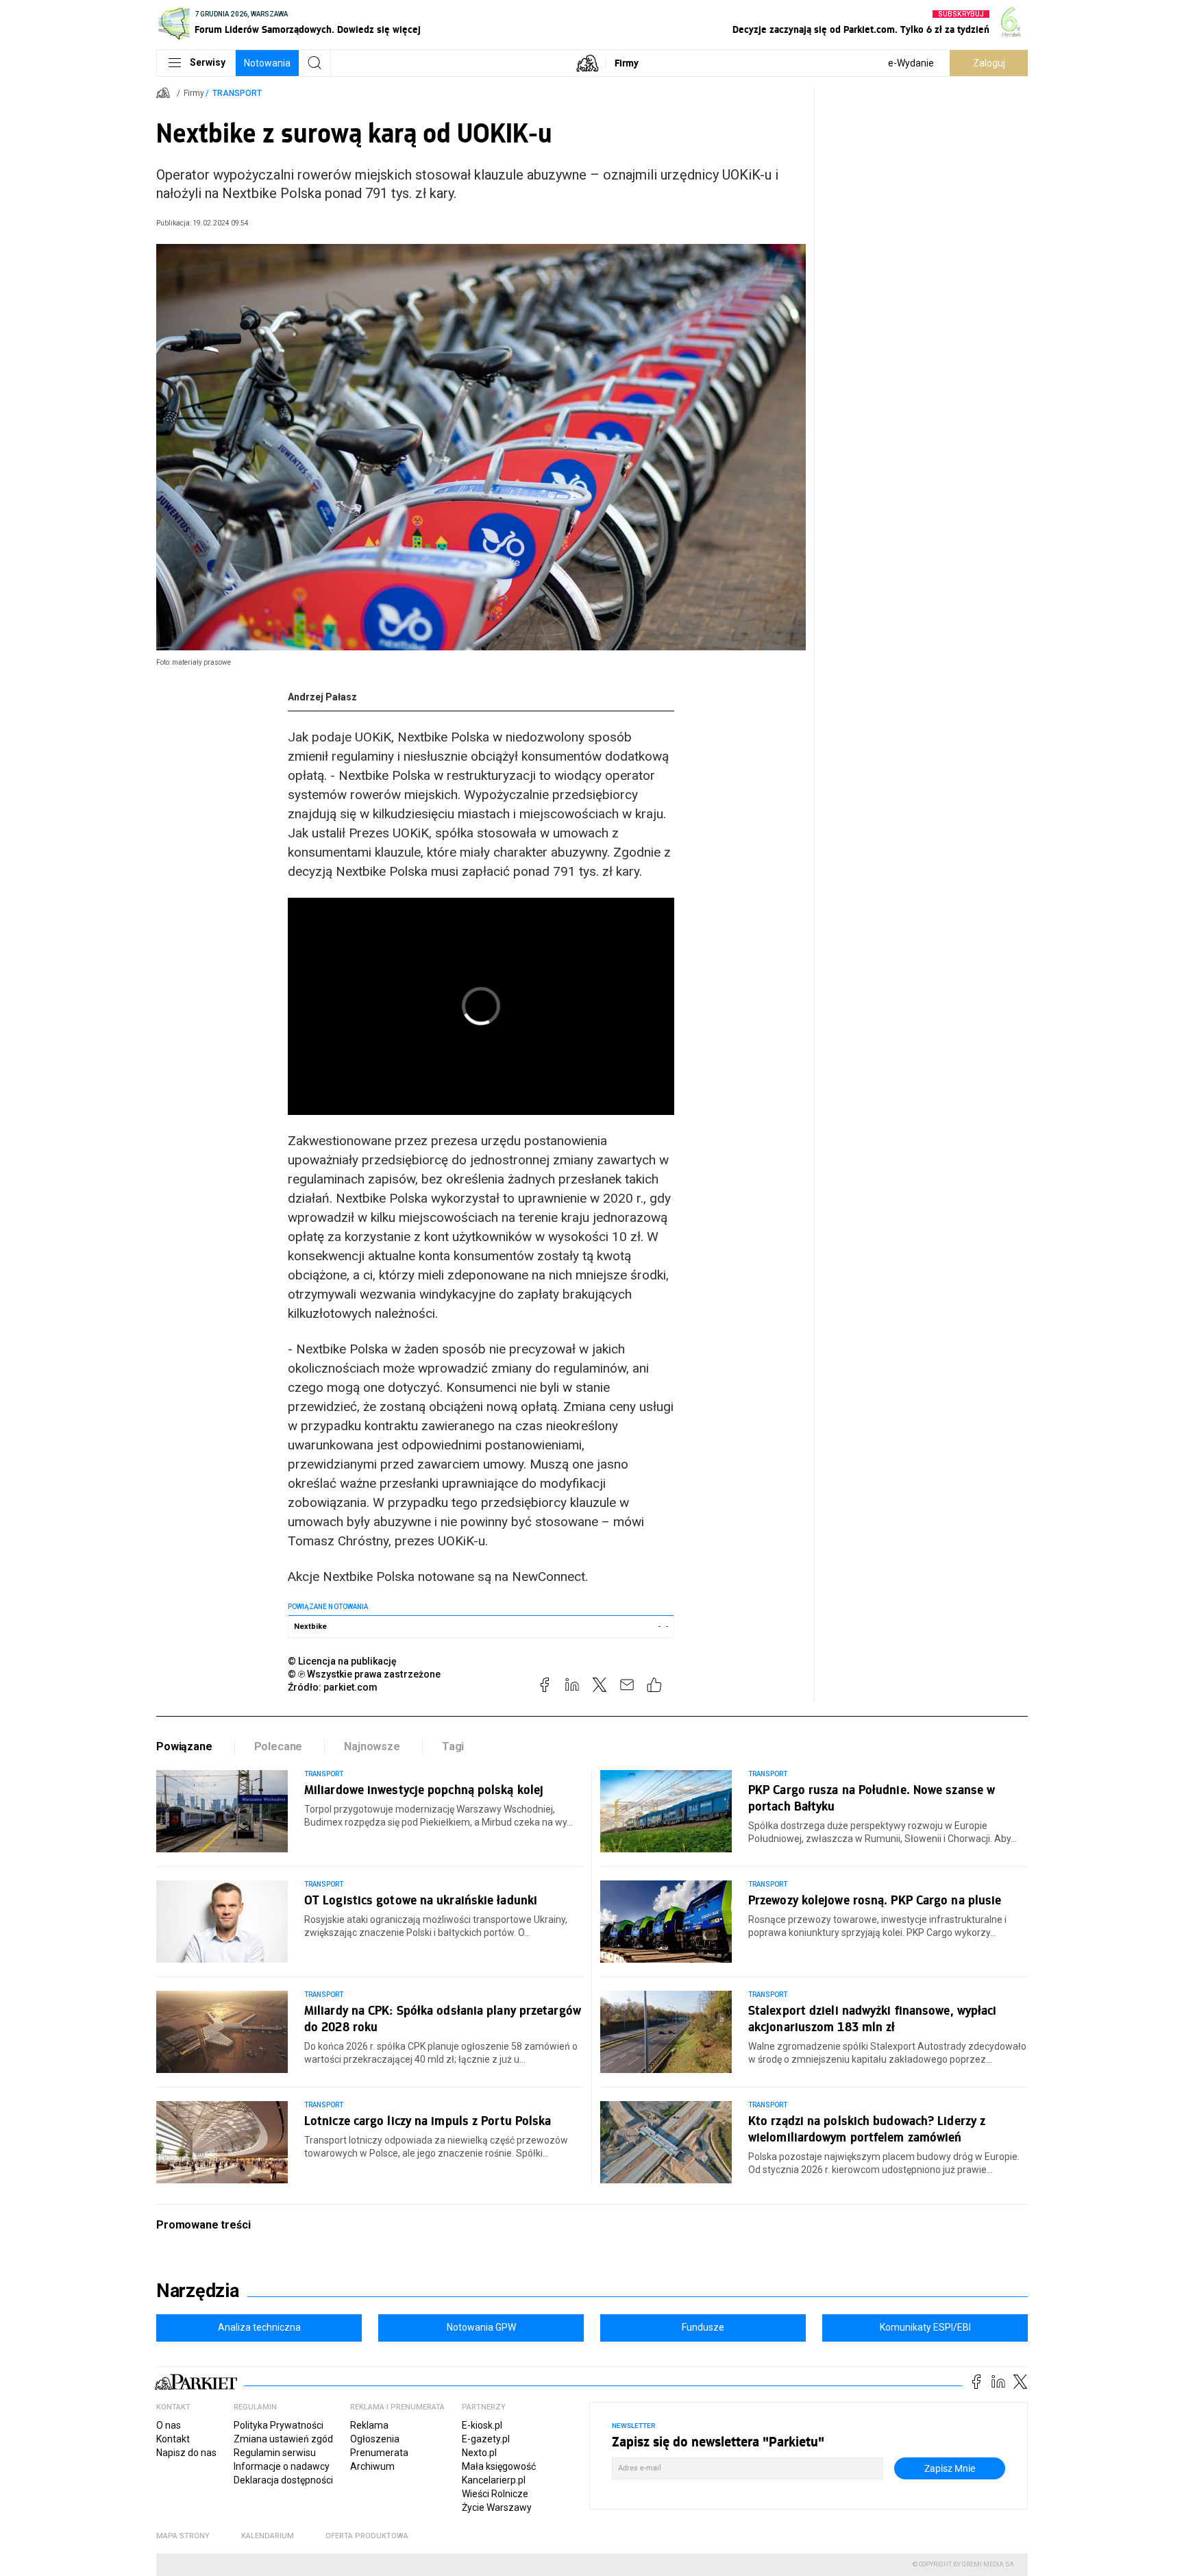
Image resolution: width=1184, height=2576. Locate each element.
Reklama (369, 2425)
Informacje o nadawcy (282, 2466)
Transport (237, 93)
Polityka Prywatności (279, 2425)
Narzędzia (198, 2291)
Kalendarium (268, 2536)
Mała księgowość (499, 2466)
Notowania (267, 63)
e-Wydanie (911, 63)
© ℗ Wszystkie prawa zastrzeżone (364, 1674)
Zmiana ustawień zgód (283, 2439)
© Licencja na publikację (343, 1661)
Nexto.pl (479, 2453)
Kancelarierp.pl (494, 2480)
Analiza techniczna (259, 2327)
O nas (169, 2425)
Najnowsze (372, 1746)
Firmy (627, 63)
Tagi (453, 1746)
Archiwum (372, 2466)
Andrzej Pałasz (322, 697)
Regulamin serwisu (275, 2453)
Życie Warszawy (497, 2507)
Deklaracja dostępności (283, 2480)
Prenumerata (379, 2453)
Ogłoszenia (375, 2439)
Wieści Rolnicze (495, 2494)
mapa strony (183, 2536)
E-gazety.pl (486, 2439)
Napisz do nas (186, 2453)
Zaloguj (989, 63)
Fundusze (703, 2327)
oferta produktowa (367, 2536)
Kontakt (173, 2439)
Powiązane (184, 1746)
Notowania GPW (481, 2327)
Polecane (279, 1746)
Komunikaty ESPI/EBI (925, 2327)
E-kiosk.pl (482, 2425)
